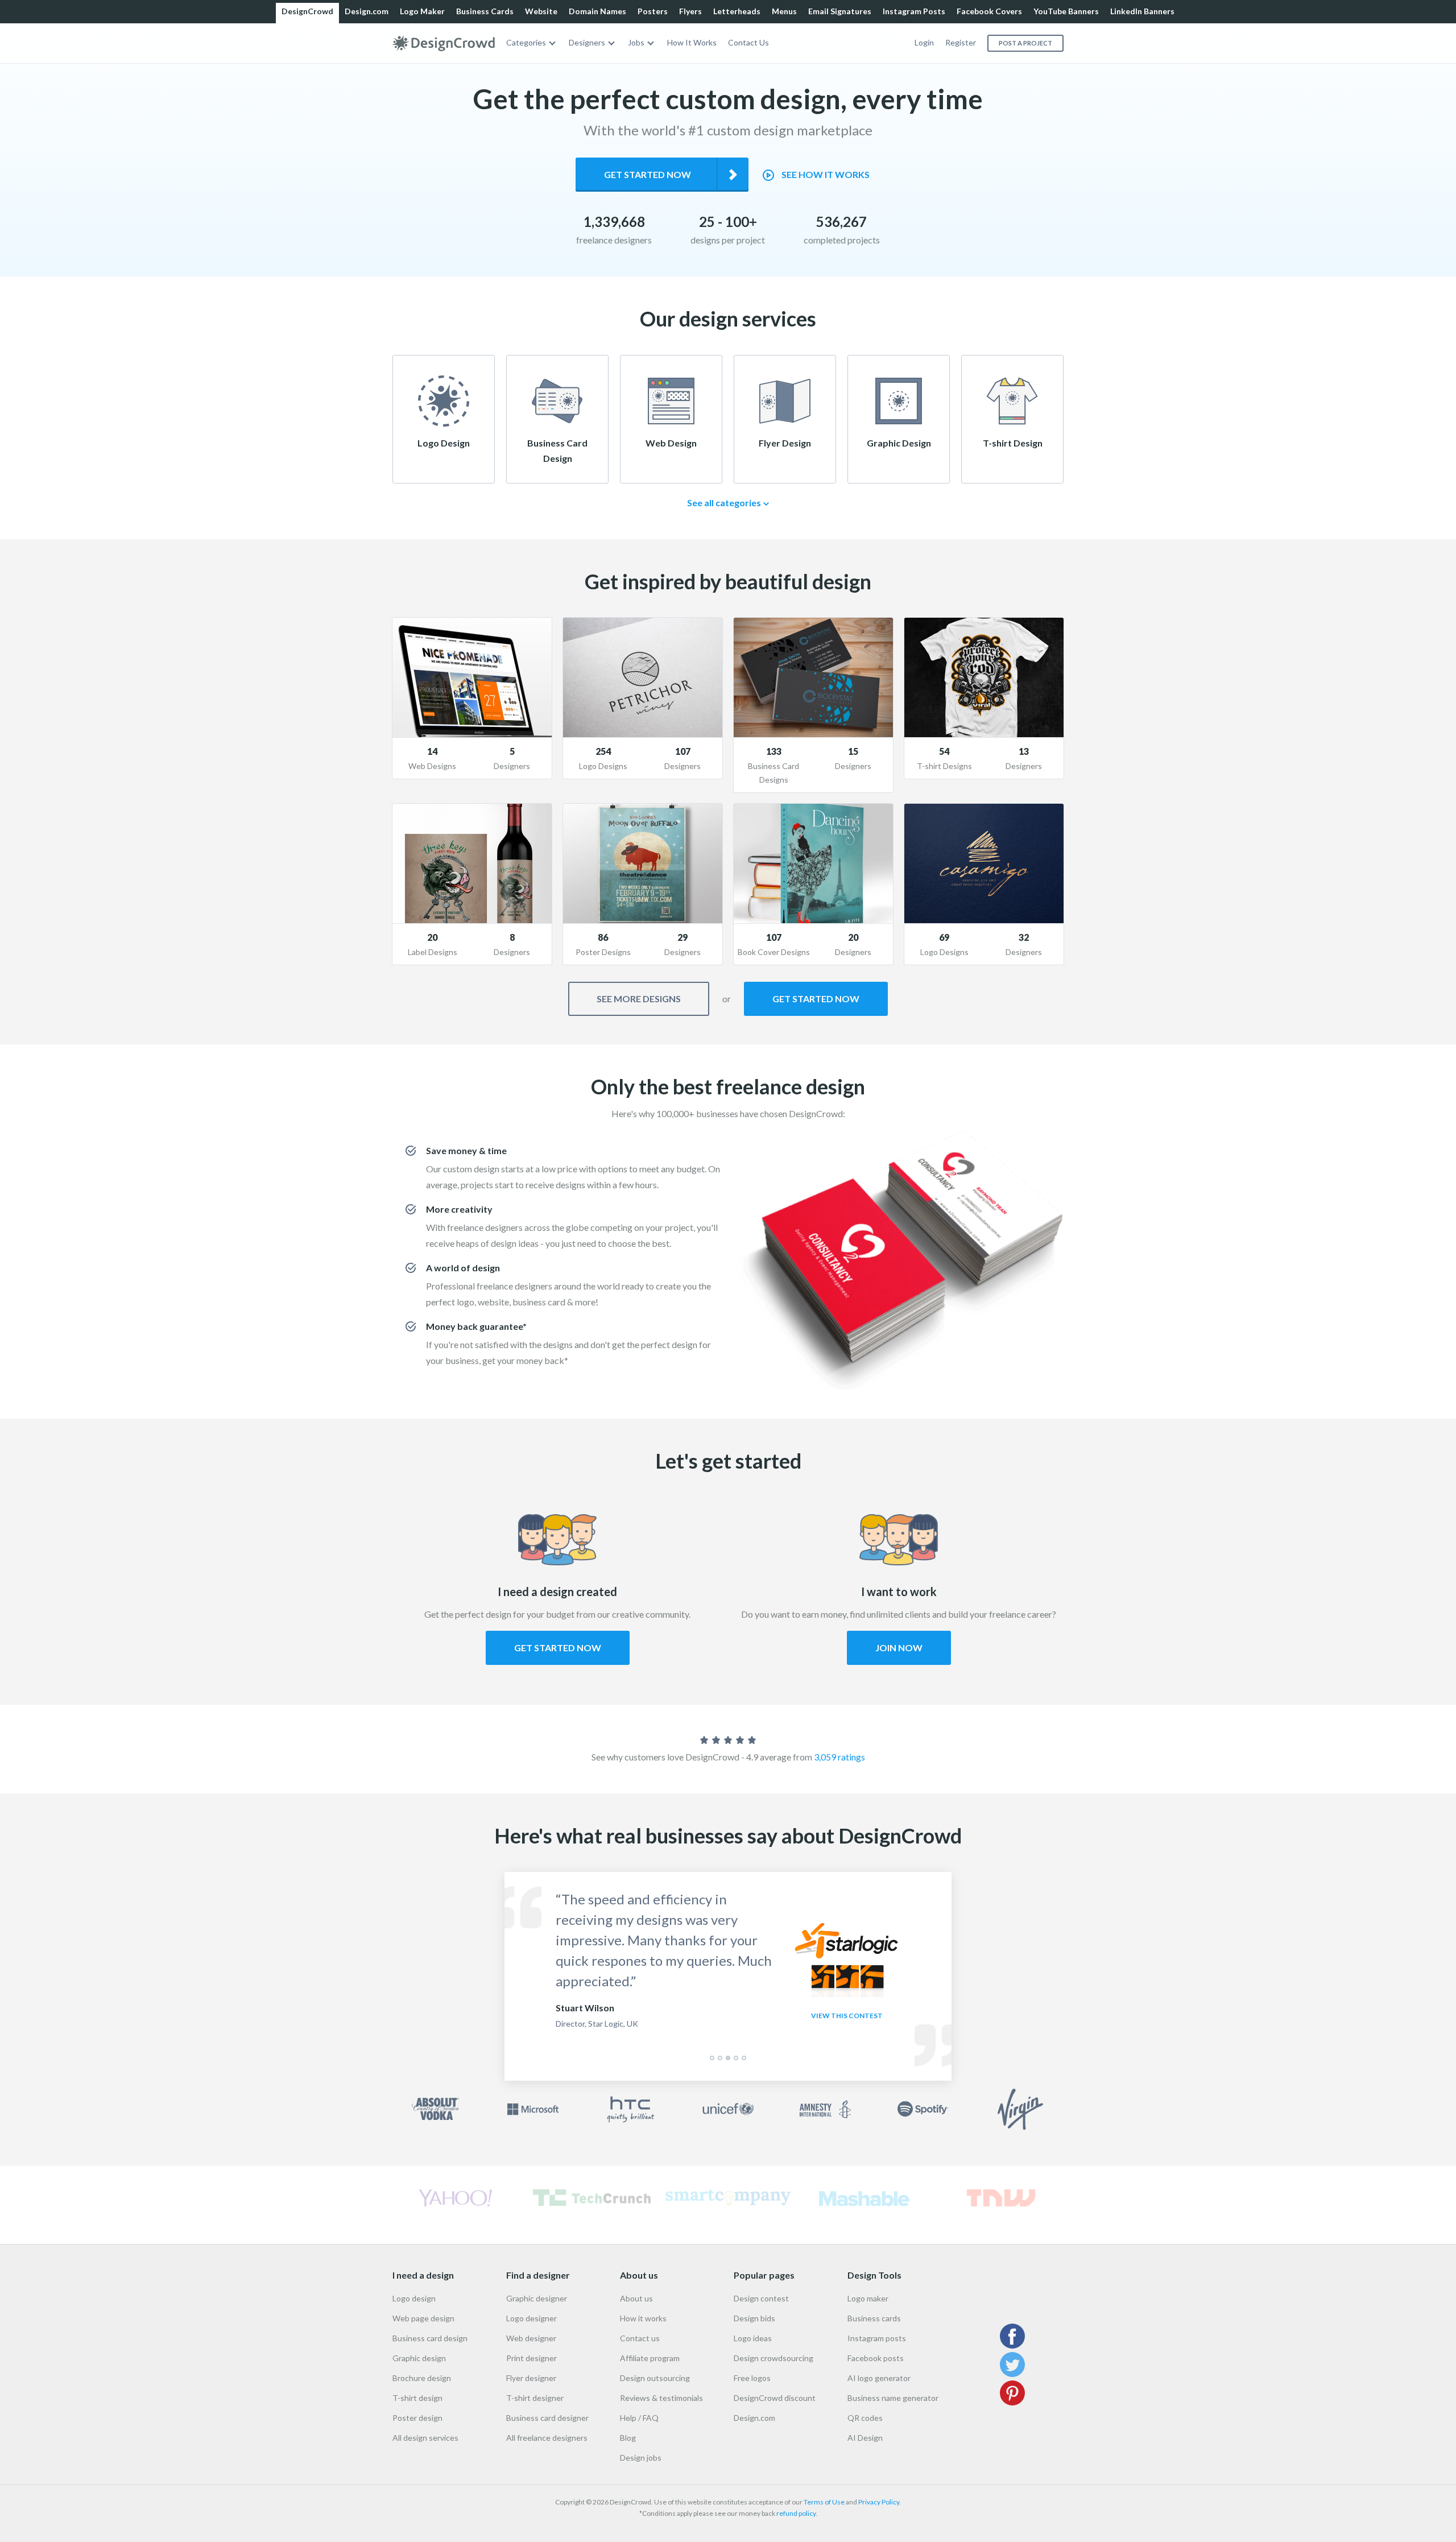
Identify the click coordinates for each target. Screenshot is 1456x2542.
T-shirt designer (535, 2398)
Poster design (417, 2418)
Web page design (423, 2318)
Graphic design (419, 2358)
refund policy (796, 2513)
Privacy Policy (879, 2502)
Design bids (754, 2318)
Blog (628, 2438)
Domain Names (597, 11)
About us (636, 2298)
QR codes (865, 2418)
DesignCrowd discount (775, 2398)
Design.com (367, 11)
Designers (587, 42)
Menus (784, 11)
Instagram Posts (914, 11)
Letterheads (737, 11)
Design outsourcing (655, 2378)
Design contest (761, 2298)
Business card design (430, 2338)
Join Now (899, 1648)
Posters (653, 11)
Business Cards (485, 11)
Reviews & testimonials (661, 2398)
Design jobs (641, 2458)
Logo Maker (422, 11)
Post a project (1025, 43)
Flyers (690, 11)
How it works (643, 2318)
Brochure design (422, 2378)
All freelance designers (547, 2438)
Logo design (414, 2298)
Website (541, 11)
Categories (526, 42)
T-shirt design (417, 2398)
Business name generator (893, 2398)
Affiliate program (650, 2358)
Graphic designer (537, 2298)
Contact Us (748, 42)
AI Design (865, 2438)
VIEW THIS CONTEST (847, 2016)
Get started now (648, 174)
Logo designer (531, 2318)
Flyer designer (531, 2378)
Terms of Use (824, 2502)
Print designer (531, 2358)
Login (924, 42)
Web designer (531, 2338)
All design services (425, 2438)
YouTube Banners (1066, 11)
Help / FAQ (639, 2418)
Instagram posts (877, 2338)
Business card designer (547, 2418)
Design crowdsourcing (773, 2358)
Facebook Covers (989, 11)
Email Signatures (840, 11)
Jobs (636, 42)
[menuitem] (532, 43)
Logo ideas (753, 2338)
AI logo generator (879, 2378)
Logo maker (868, 2298)
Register (961, 42)
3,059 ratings (839, 1757)
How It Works (692, 42)
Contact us (640, 2338)
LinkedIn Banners (1142, 11)
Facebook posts (876, 2358)
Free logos (752, 2378)
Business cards (874, 2318)
